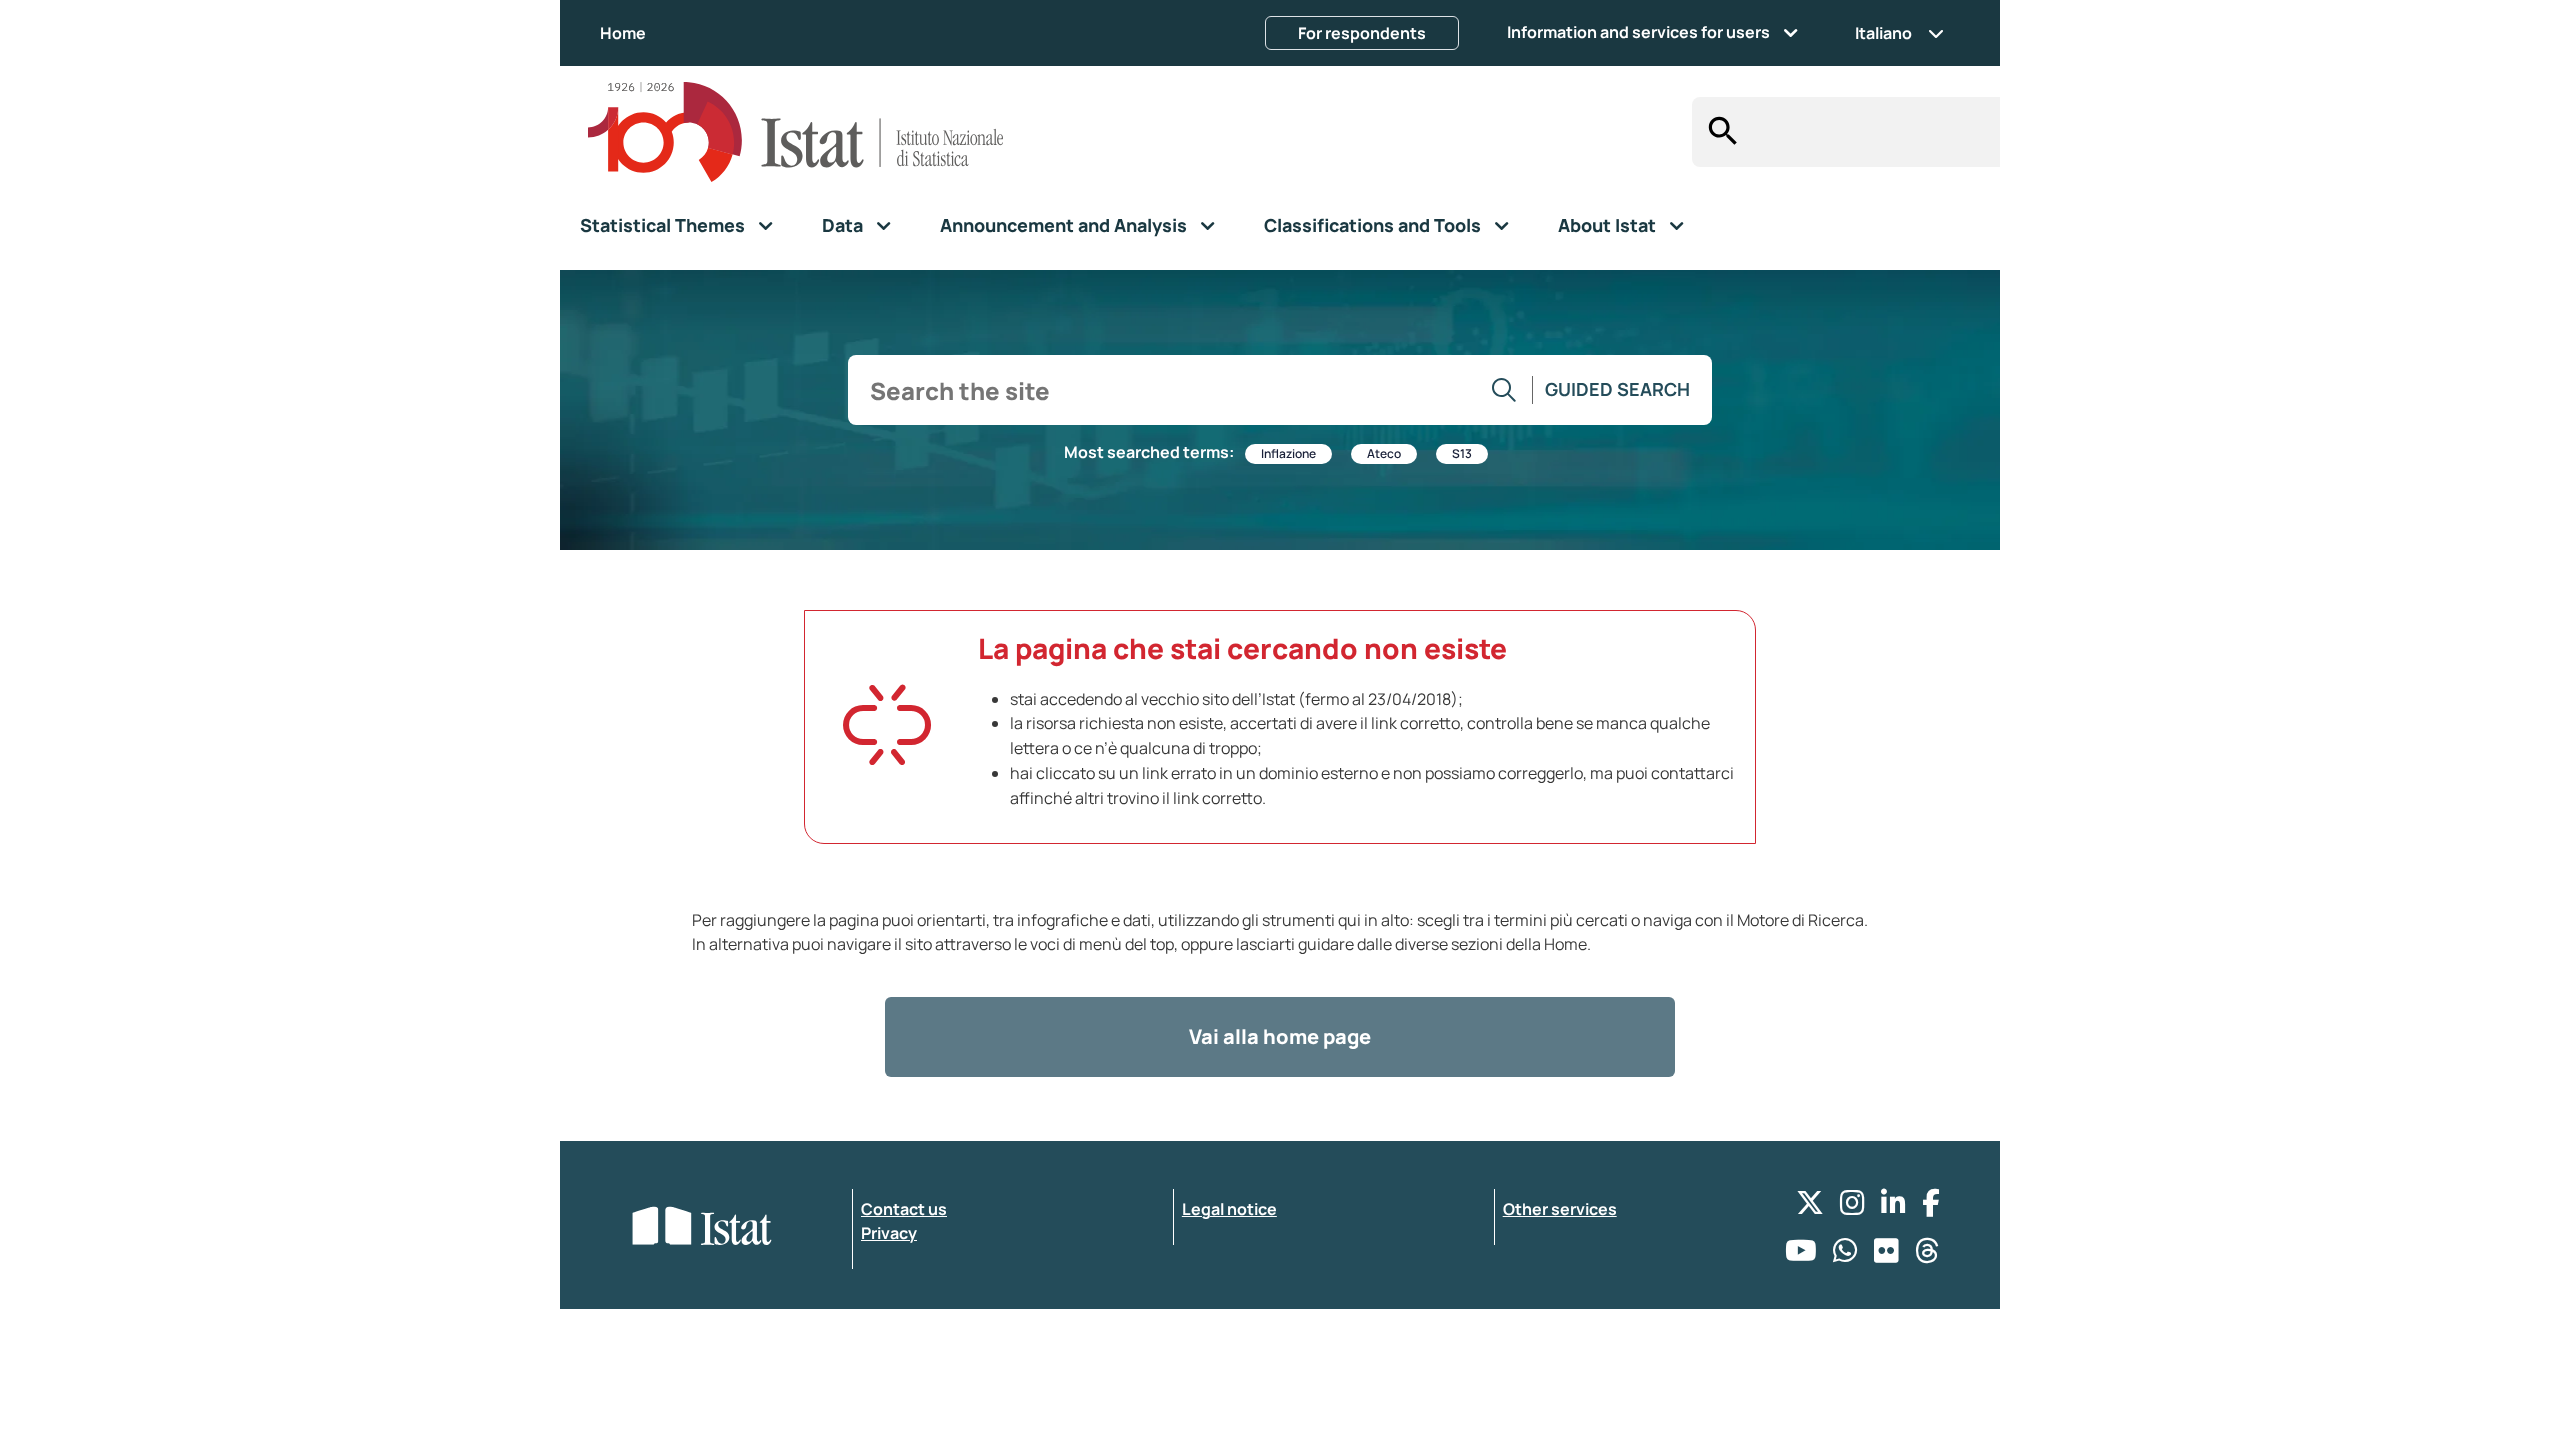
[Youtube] (1801, 1255)
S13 (1462, 453)
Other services (1560, 1209)
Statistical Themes (662, 225)
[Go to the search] (1504, 390)
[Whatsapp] (1845, 1255)
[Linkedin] (1893, 1207)
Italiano (1883, 33)
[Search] (1717, 132)
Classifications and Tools (1372, 225)
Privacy (889, 1233)
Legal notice (1229, 1209)
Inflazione (1288, 453)
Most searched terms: (1149, 452)
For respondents (1362, 33)
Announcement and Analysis (1063, 225)
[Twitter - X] (1810, 1207)
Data (842, 225)
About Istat (1607, 225)
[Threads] (1927, 1255)
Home (623, 33)
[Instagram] (1852, 1207)
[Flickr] (1886, 1255)
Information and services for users (1638, 32)
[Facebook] (1931, 1207)
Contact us (904, 1209)
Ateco (1384, 453)
